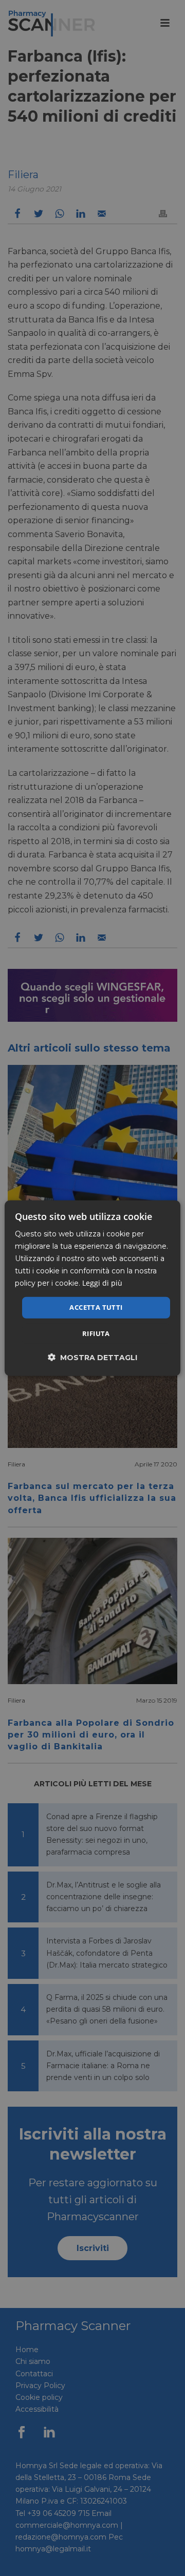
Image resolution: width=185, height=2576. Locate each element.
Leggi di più (102, 1283)
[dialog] (92, 1288)
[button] (92, 1357)
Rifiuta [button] (96, 1333)
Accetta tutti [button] (96, 1307)
